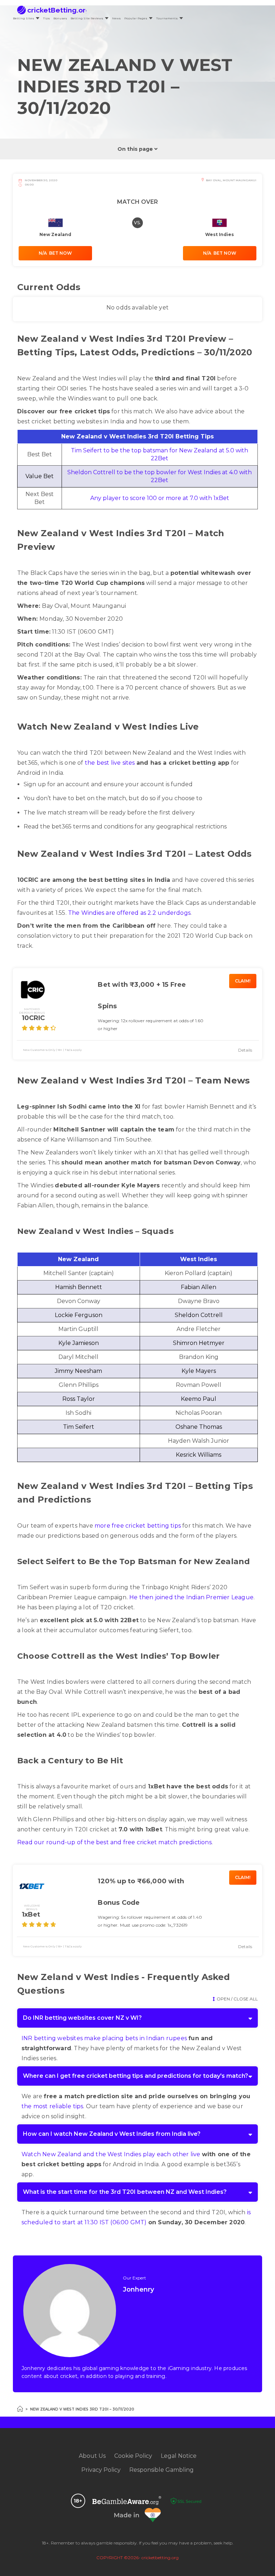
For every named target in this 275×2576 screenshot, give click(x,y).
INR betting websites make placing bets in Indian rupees (104, 2038)
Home (20, 2409)
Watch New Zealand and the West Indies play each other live (111, 2154)
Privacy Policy (101, 2470)
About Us (92, 2456)
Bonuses (60, 18)
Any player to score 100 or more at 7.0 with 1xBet (160, 498)
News (116, 18)
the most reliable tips (52, 2106)
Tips (46, 18)
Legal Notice (179, 2456)
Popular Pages (136, 18)
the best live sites (110, 763)
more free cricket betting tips (138, 1526)
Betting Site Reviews (87, 18)
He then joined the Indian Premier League (191, 1597)
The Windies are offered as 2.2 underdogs (129, 913)
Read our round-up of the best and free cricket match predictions (114, 1842)
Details (245, 1050)
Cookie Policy (133, 2456)
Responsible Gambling (161, 2470)
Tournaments (167, 18)
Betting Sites (23, 18)
